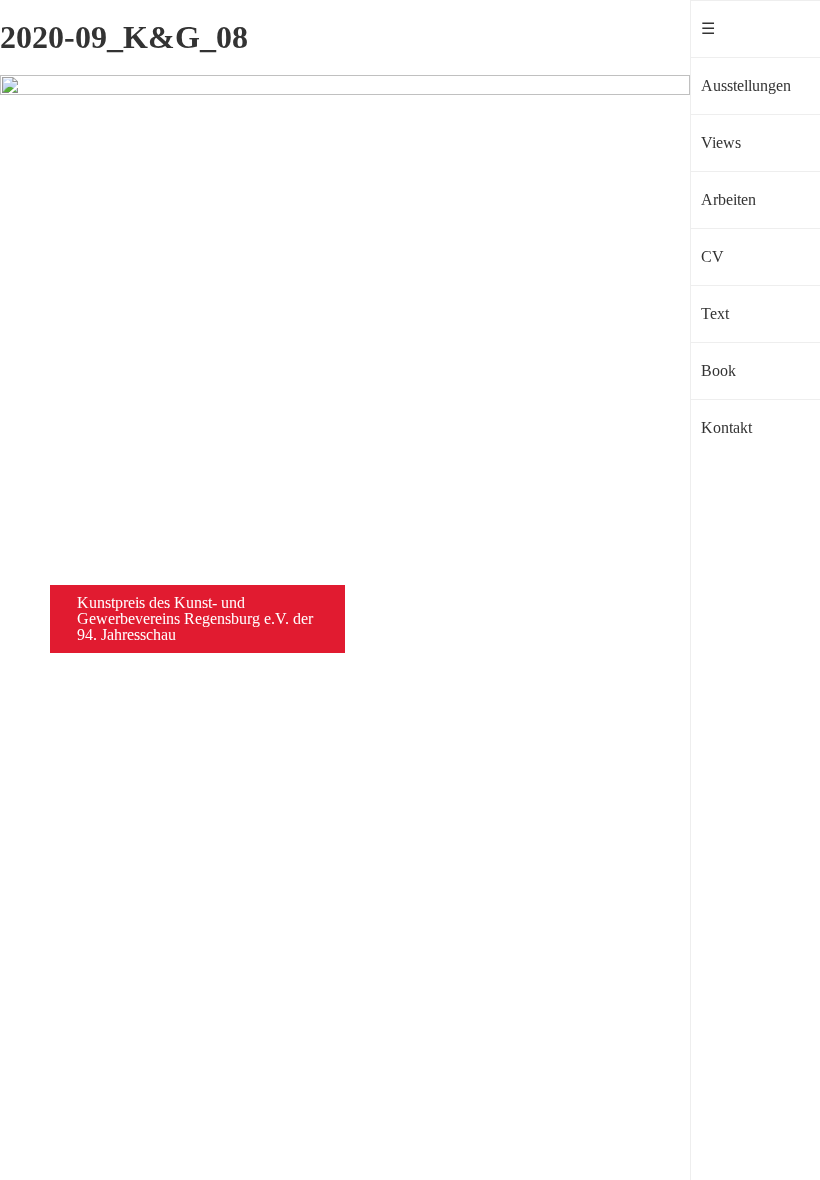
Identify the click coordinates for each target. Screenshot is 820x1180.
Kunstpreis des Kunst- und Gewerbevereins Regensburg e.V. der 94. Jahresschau (195, 618)
